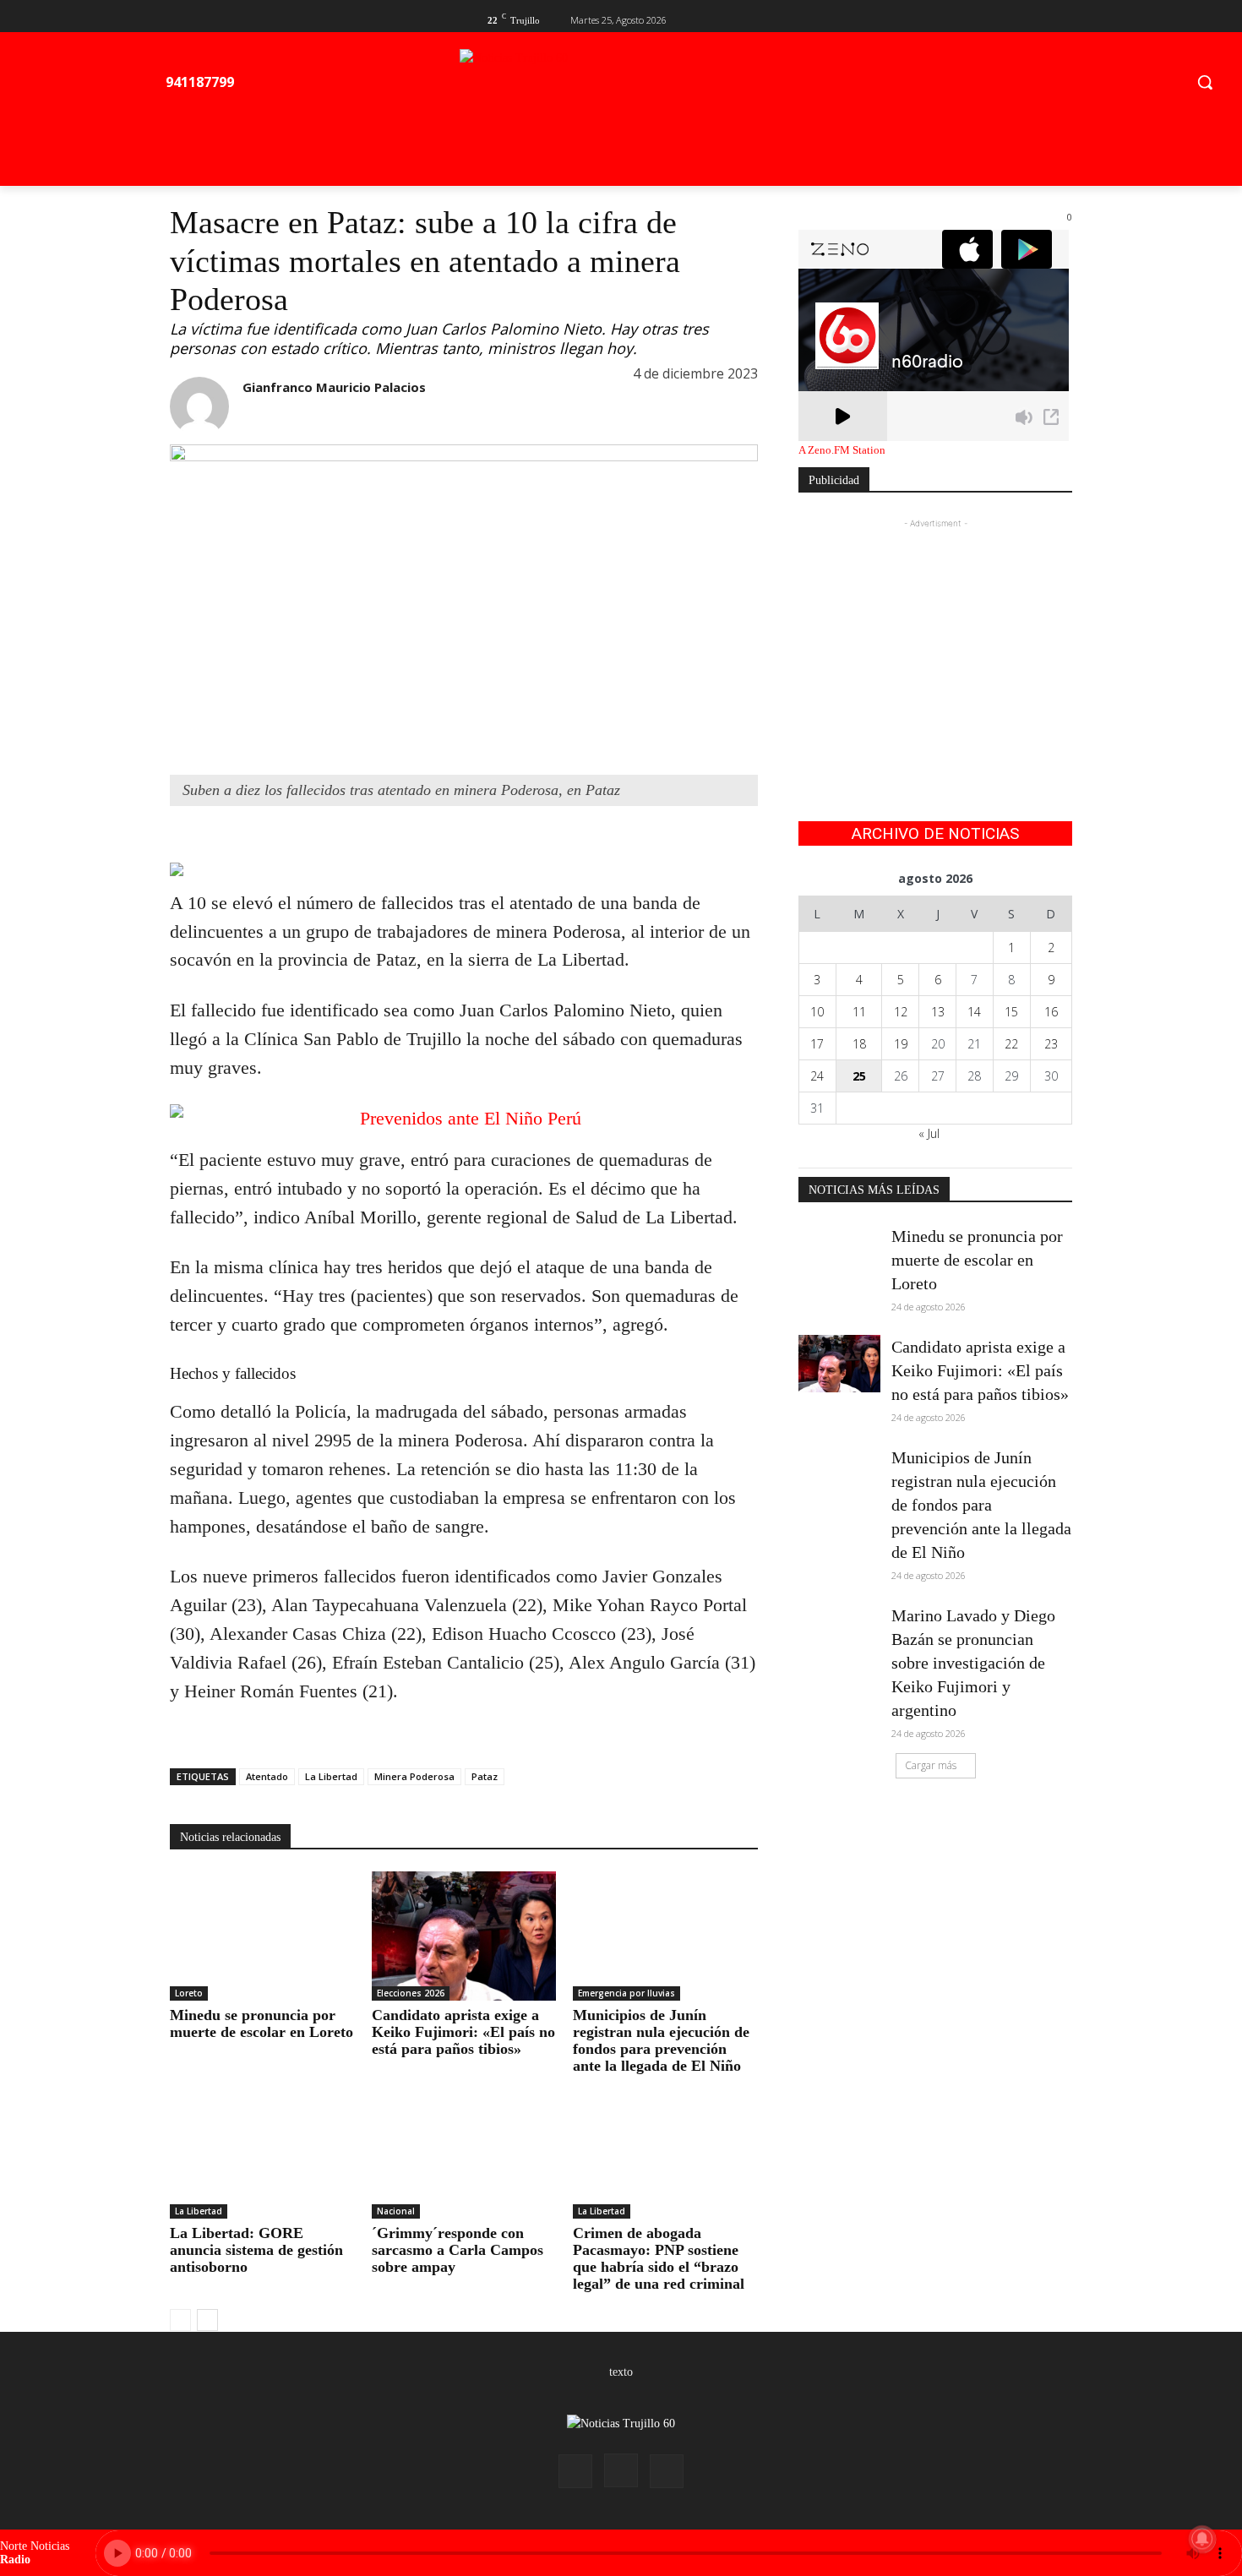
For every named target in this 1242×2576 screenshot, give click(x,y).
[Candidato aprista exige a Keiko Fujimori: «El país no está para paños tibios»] (464, 1936)
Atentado (267, 1776)
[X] (1035, 18)
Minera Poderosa (414, 1776)
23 (1051, 1044)
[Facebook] (1008, 18)
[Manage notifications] (1202, 2539)
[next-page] (207, 2320)
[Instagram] (621, 2470)
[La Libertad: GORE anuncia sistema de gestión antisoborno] (262, 2154)
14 (974, 1012)
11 (859, 1012)
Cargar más (931, 1765)
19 (901, 1044)
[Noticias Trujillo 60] (650, 86)
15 (1011, 1012)
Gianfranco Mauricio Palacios (334, 387)
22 (1011, 1044)
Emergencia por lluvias (626, 1993)
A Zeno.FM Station (842, 450)
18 (859, 1044)
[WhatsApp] (264, 840)
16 (1051, 1012)
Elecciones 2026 (411, 1993)
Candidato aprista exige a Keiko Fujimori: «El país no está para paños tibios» (463, 2032)
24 (817, 1076)
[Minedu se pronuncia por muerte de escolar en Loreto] (262, 1936)
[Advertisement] (935, 638)
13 (938, 1012)
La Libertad (331, 1776)
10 (817, 1012)
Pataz (485, 1776)
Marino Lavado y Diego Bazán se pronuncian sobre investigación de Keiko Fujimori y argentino (973, 1663)
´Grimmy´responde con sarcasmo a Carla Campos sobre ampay (458, 2250)
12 (901, 1012)
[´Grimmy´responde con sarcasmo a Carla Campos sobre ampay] (464, 2154)
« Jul (929, 1133)
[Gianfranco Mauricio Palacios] (199, 406)
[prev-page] (180, 2320)
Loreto (189, 1993)
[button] (1205, 82)
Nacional (396, 2211)
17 (817, 1044)
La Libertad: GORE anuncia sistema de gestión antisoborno (256, 2250)
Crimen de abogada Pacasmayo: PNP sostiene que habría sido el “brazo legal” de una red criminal (659, 2258)
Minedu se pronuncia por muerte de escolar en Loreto (261, 2023)
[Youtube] (1062, 18)
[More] (304, 840)
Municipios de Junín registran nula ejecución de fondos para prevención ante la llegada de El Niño (661, 2040)
